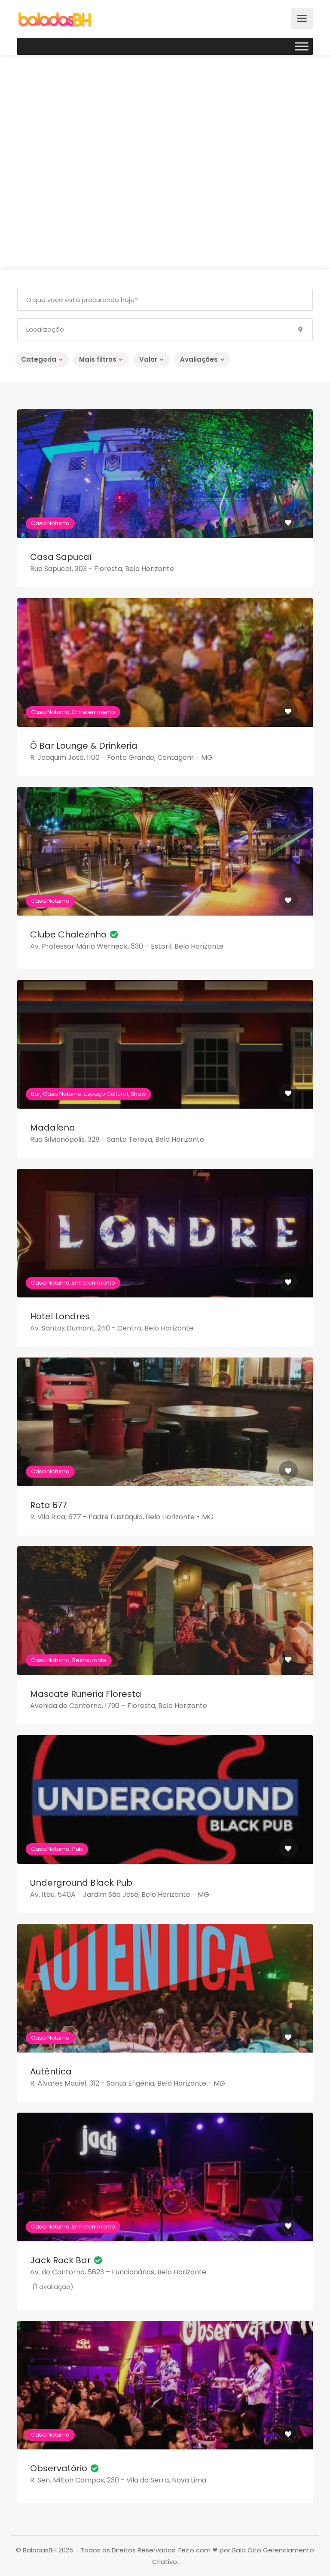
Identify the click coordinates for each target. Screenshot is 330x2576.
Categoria (39, 359)
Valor (148, 359)
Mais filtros (98, 359)
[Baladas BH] (54, 19)
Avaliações (199, 359)
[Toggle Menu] (302, 46)
